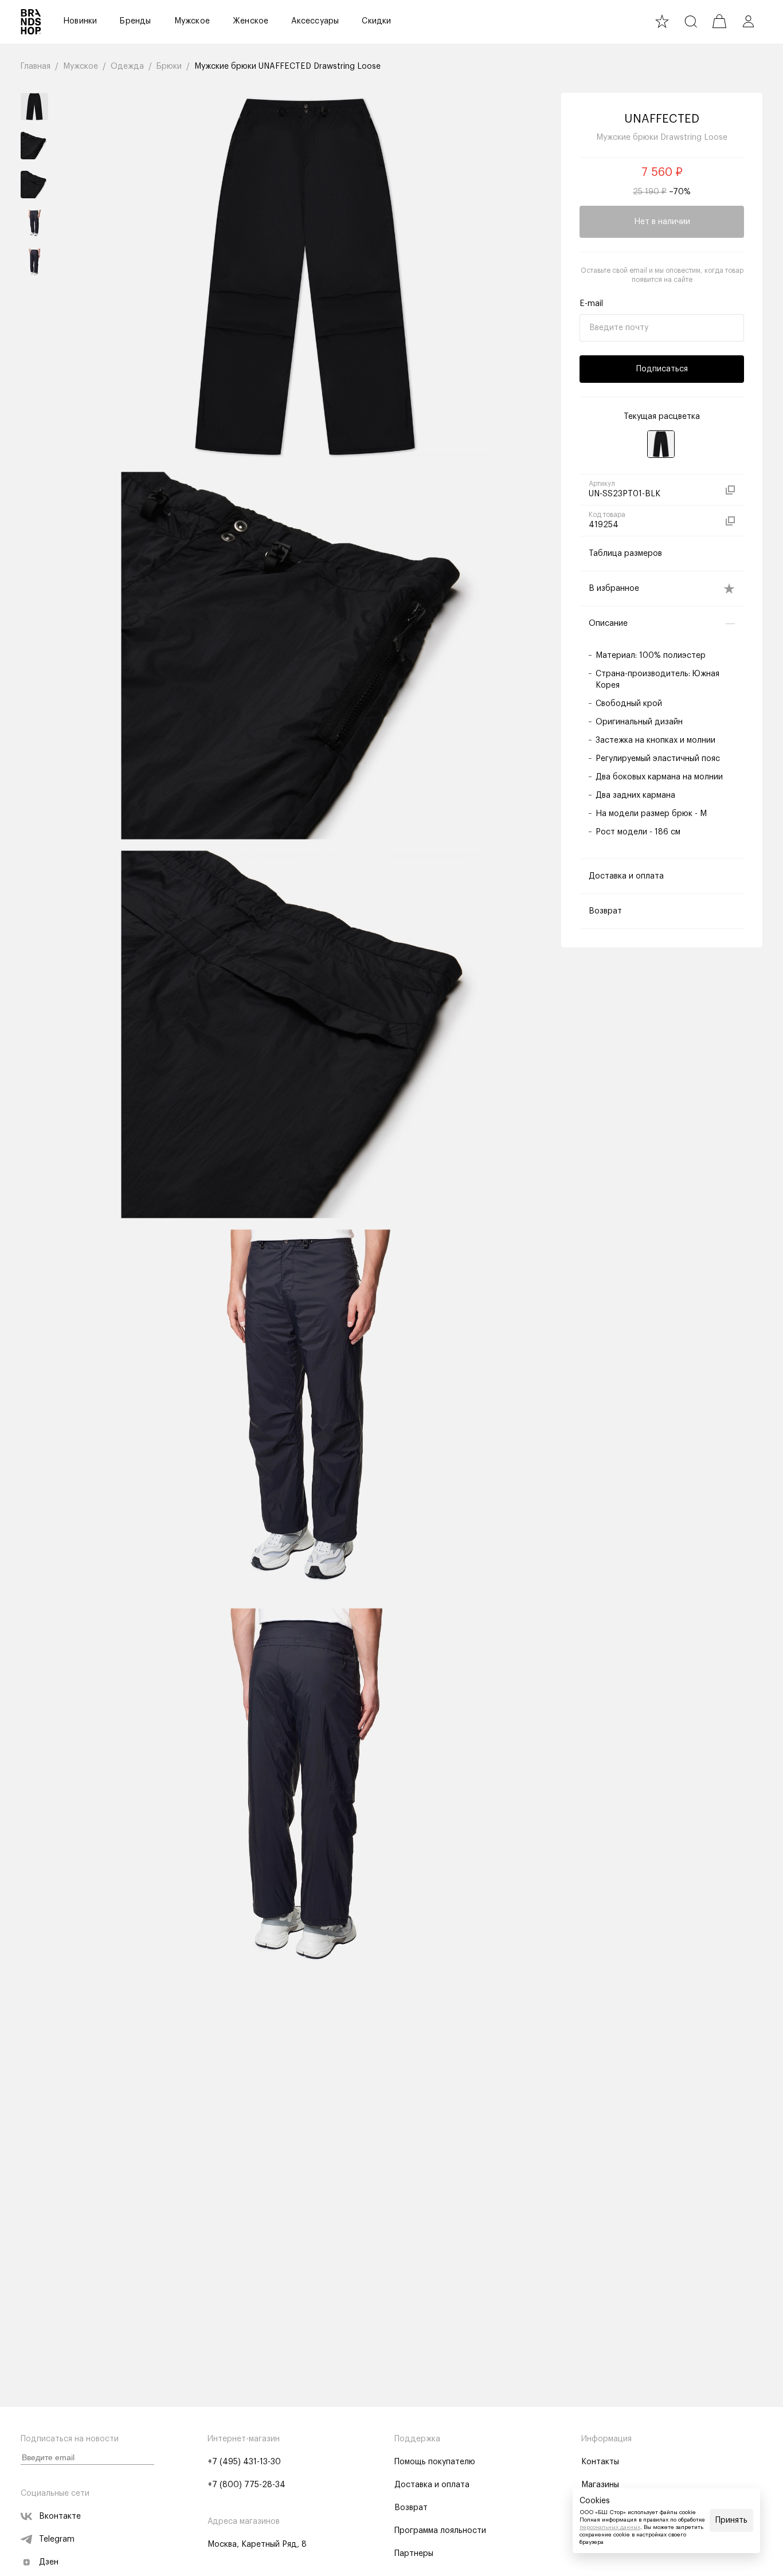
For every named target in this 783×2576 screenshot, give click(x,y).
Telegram (57, 2539)
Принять (731, 2520)
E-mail (591, 304)
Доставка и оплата (432, 2485)
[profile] (748, 21)
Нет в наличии (662, 222)
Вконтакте (60, 2516)
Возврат (411, 2508)
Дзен (49, 2562)
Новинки (80, 21)
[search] (691, 21)
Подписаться (662, 369)
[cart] (719, 21)
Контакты (600, 2462)
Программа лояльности (440, 2531)
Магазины (600, 2485)
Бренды (135, 21)
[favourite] (662, 21)
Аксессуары (315, 21)
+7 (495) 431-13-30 (244, 2462)
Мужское (192, 21)
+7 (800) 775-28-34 (246, 2485)
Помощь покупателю (435, 2462)
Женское (250, 21)
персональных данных (610, 2527)
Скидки (376, 21)
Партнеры (414, 2554)
